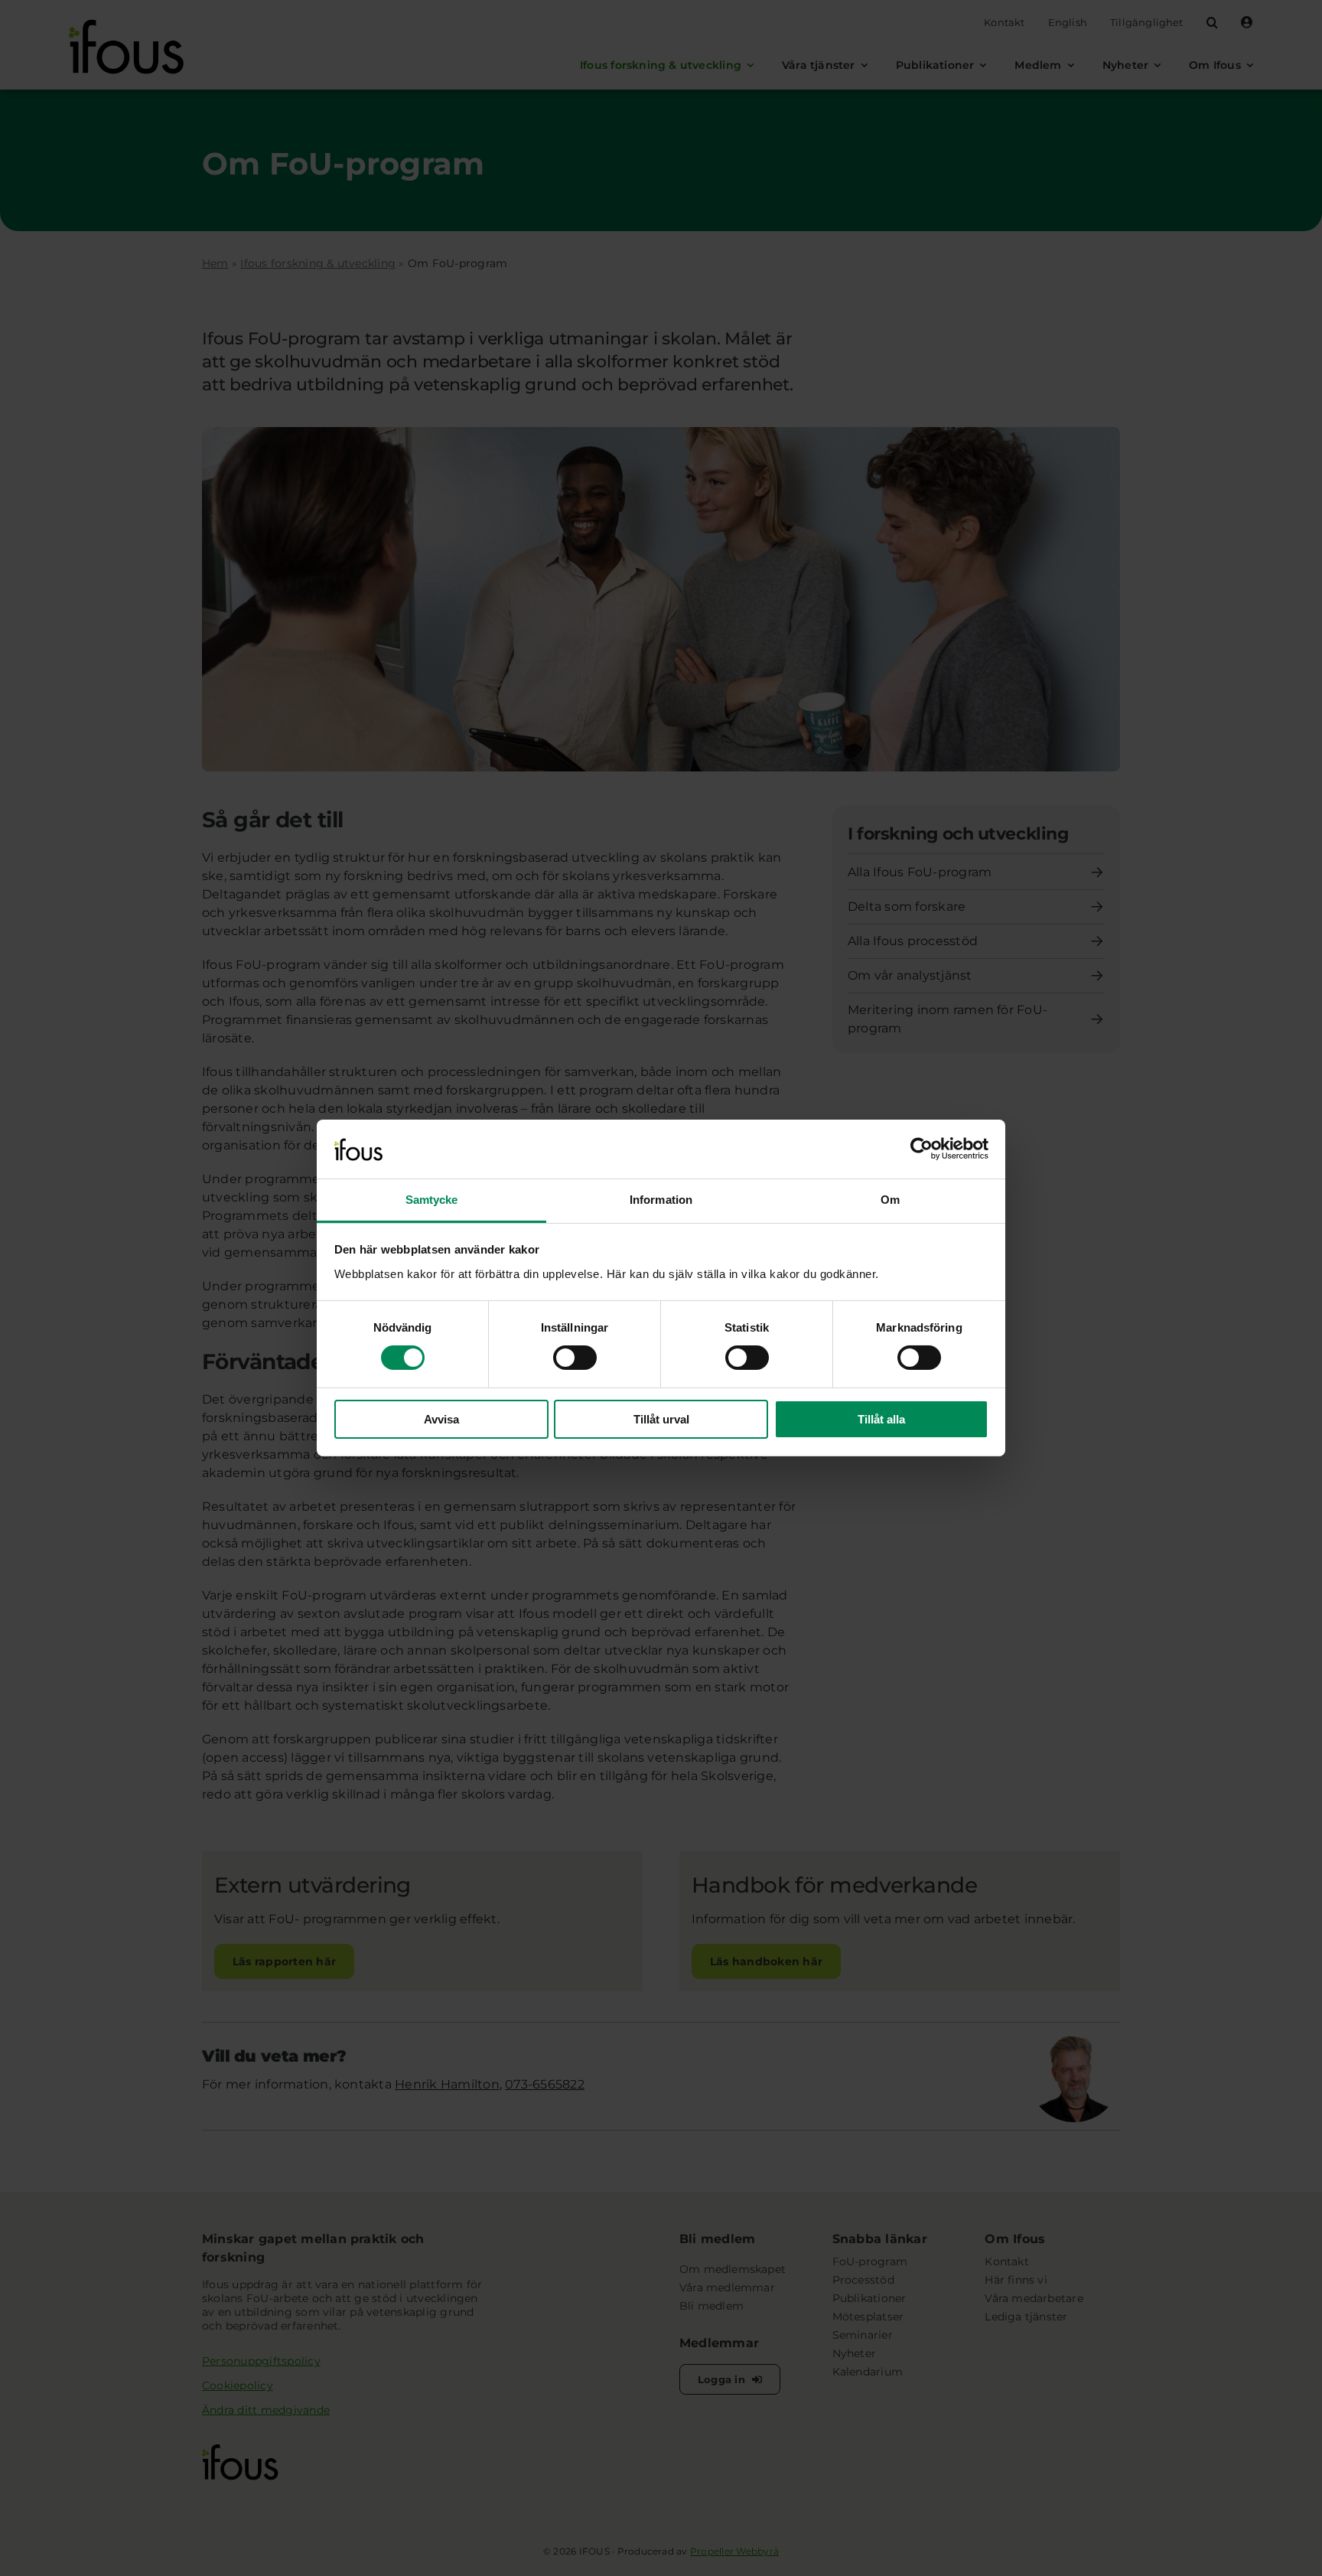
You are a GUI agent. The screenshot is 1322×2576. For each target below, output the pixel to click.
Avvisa (441, 1419)
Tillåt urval (661, 1419)
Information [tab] (661, 1200)
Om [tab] (890, 1200)
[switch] (575, 1358)
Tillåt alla (881, 1419)
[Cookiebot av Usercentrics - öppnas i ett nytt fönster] (921, 1149)
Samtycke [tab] (432, 1200)
